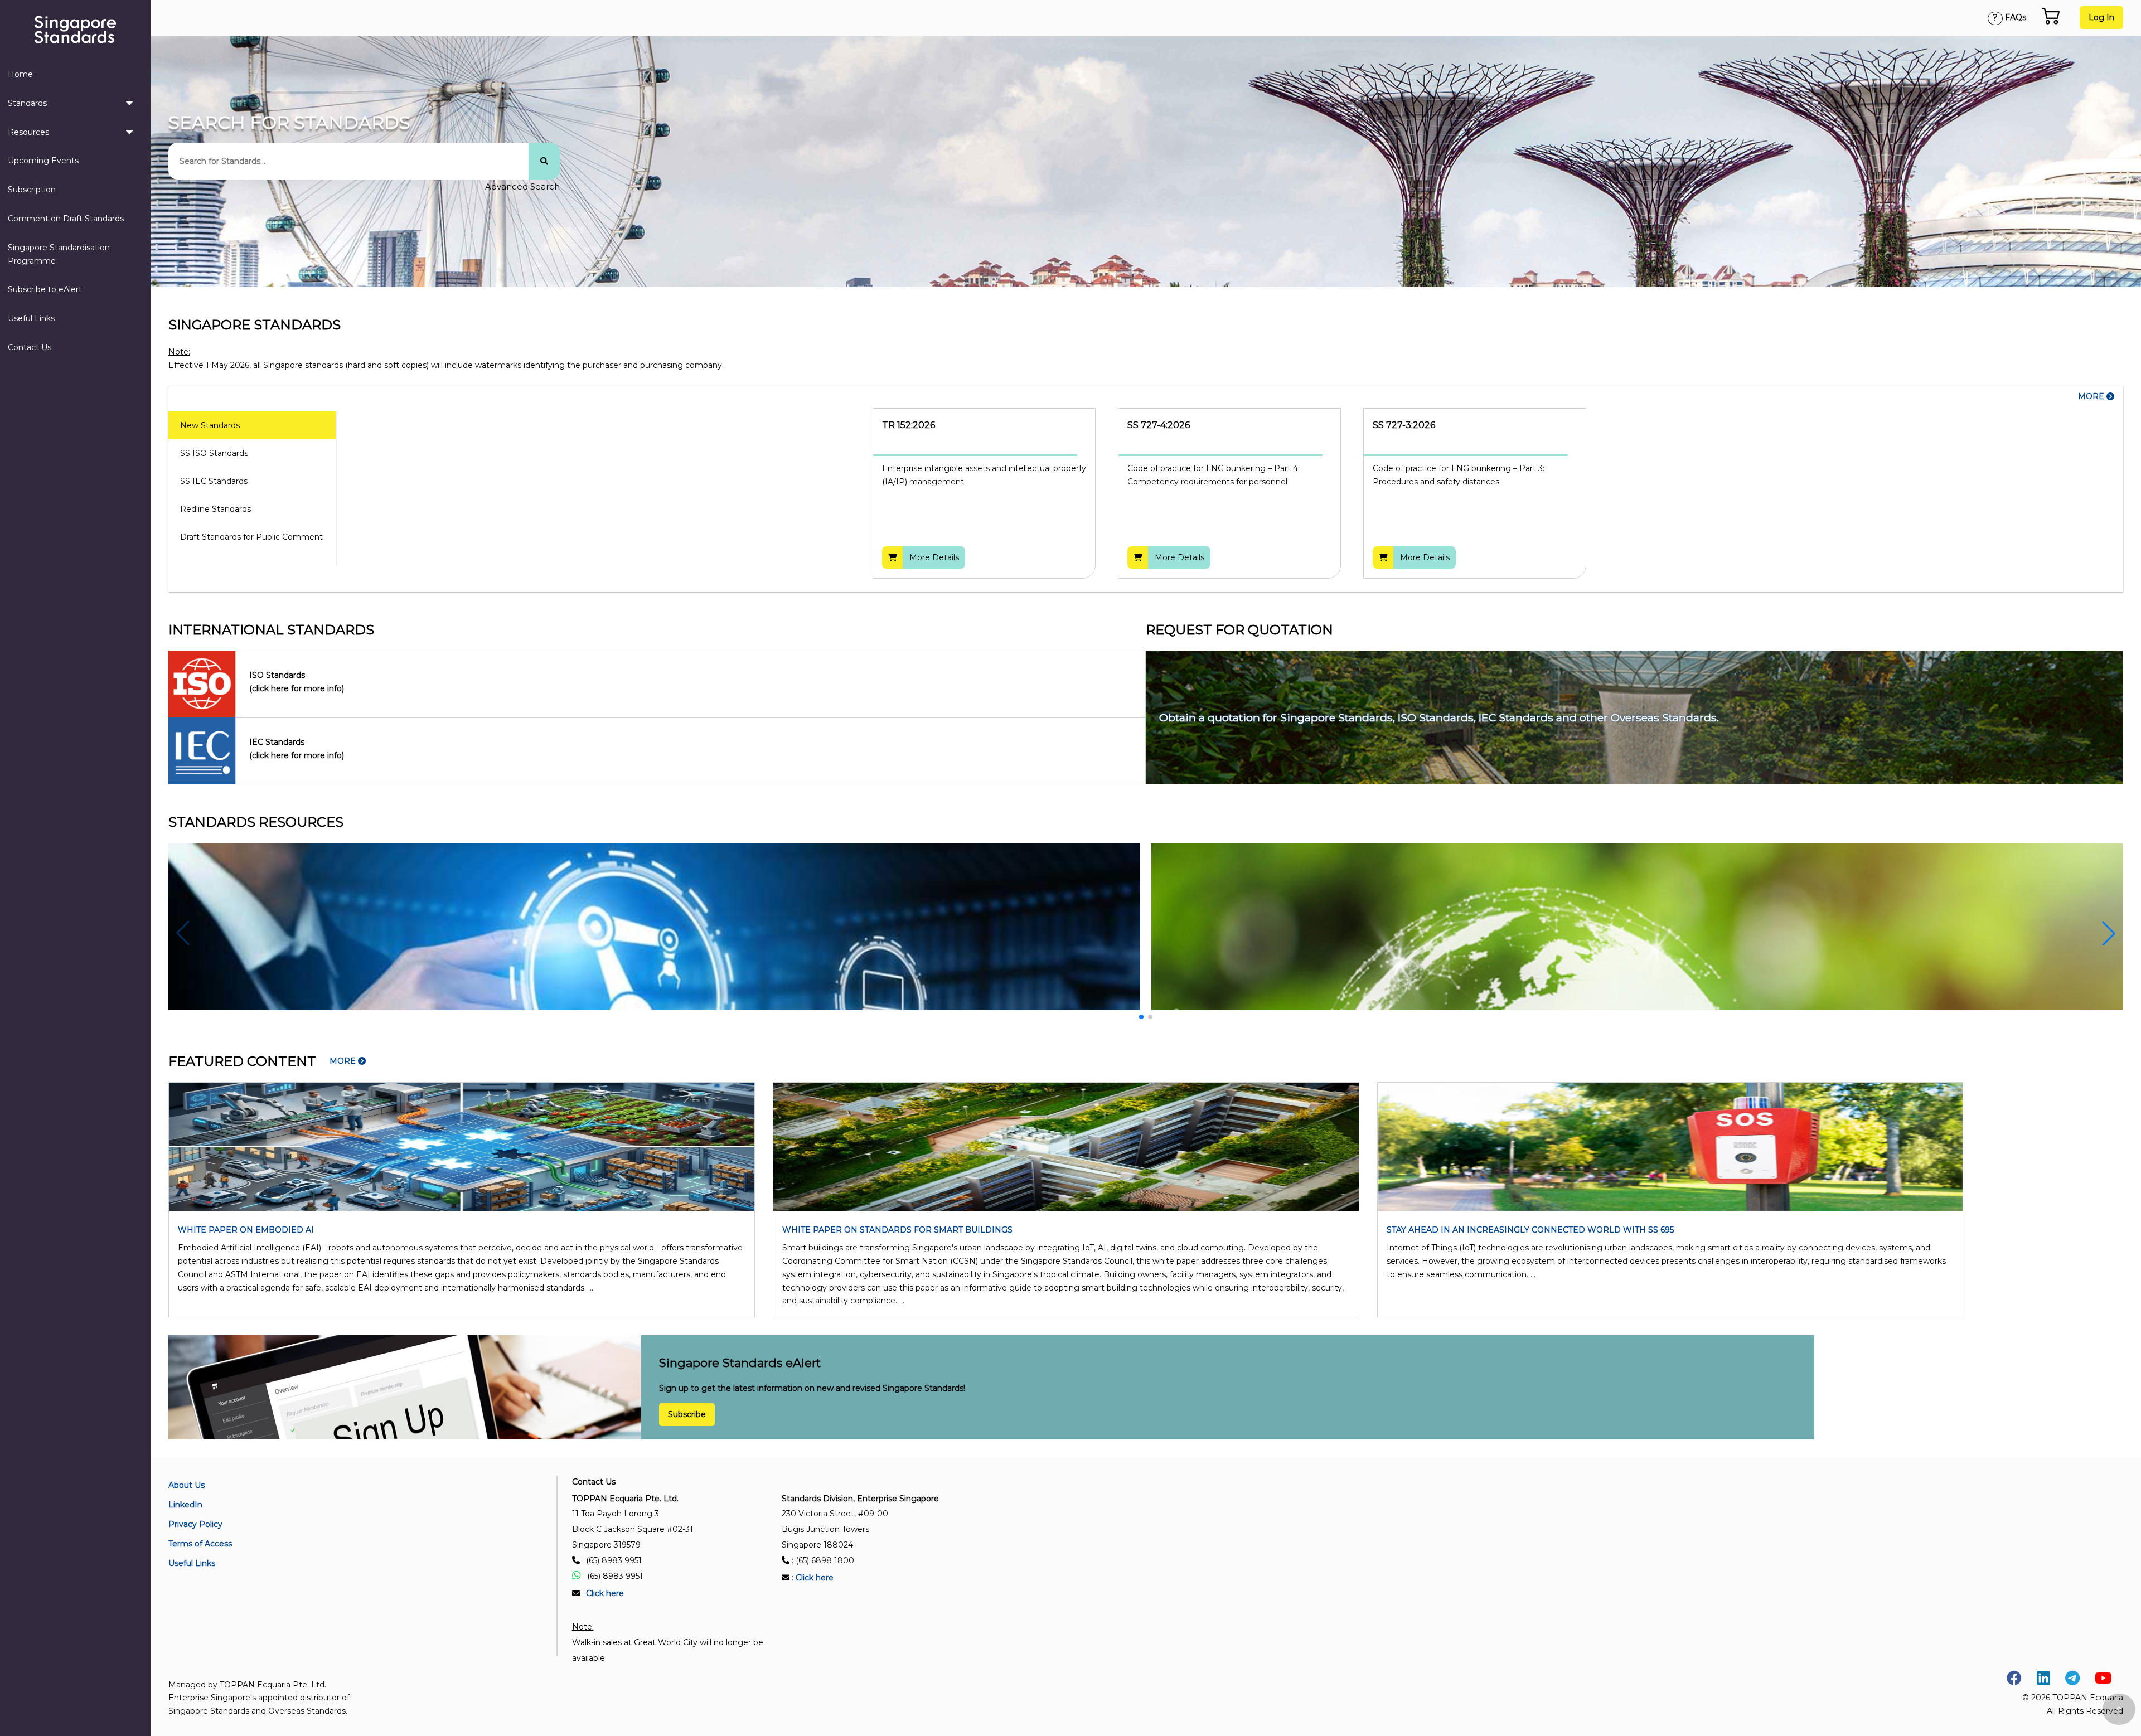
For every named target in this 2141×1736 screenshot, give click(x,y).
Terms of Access (200, 1544)
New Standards (210, 425)
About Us (187, 1485)
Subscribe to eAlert (45, 289)
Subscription (32, 190)
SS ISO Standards (214, 453)
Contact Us (30, 347)
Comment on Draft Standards (66, 219)
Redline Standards (215, 509)
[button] (2109, 933)
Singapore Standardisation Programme (59, 254)
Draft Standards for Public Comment (251, 537)
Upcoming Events (43, 161)
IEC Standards (297, 749)
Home (20, 74)
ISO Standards (297, 682)
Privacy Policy (195, 1524)
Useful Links (31, 318)
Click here (605, 1593)
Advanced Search (522, 186)
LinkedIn (185, 1505)
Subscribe (687, 1415)
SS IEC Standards (214, 481)
